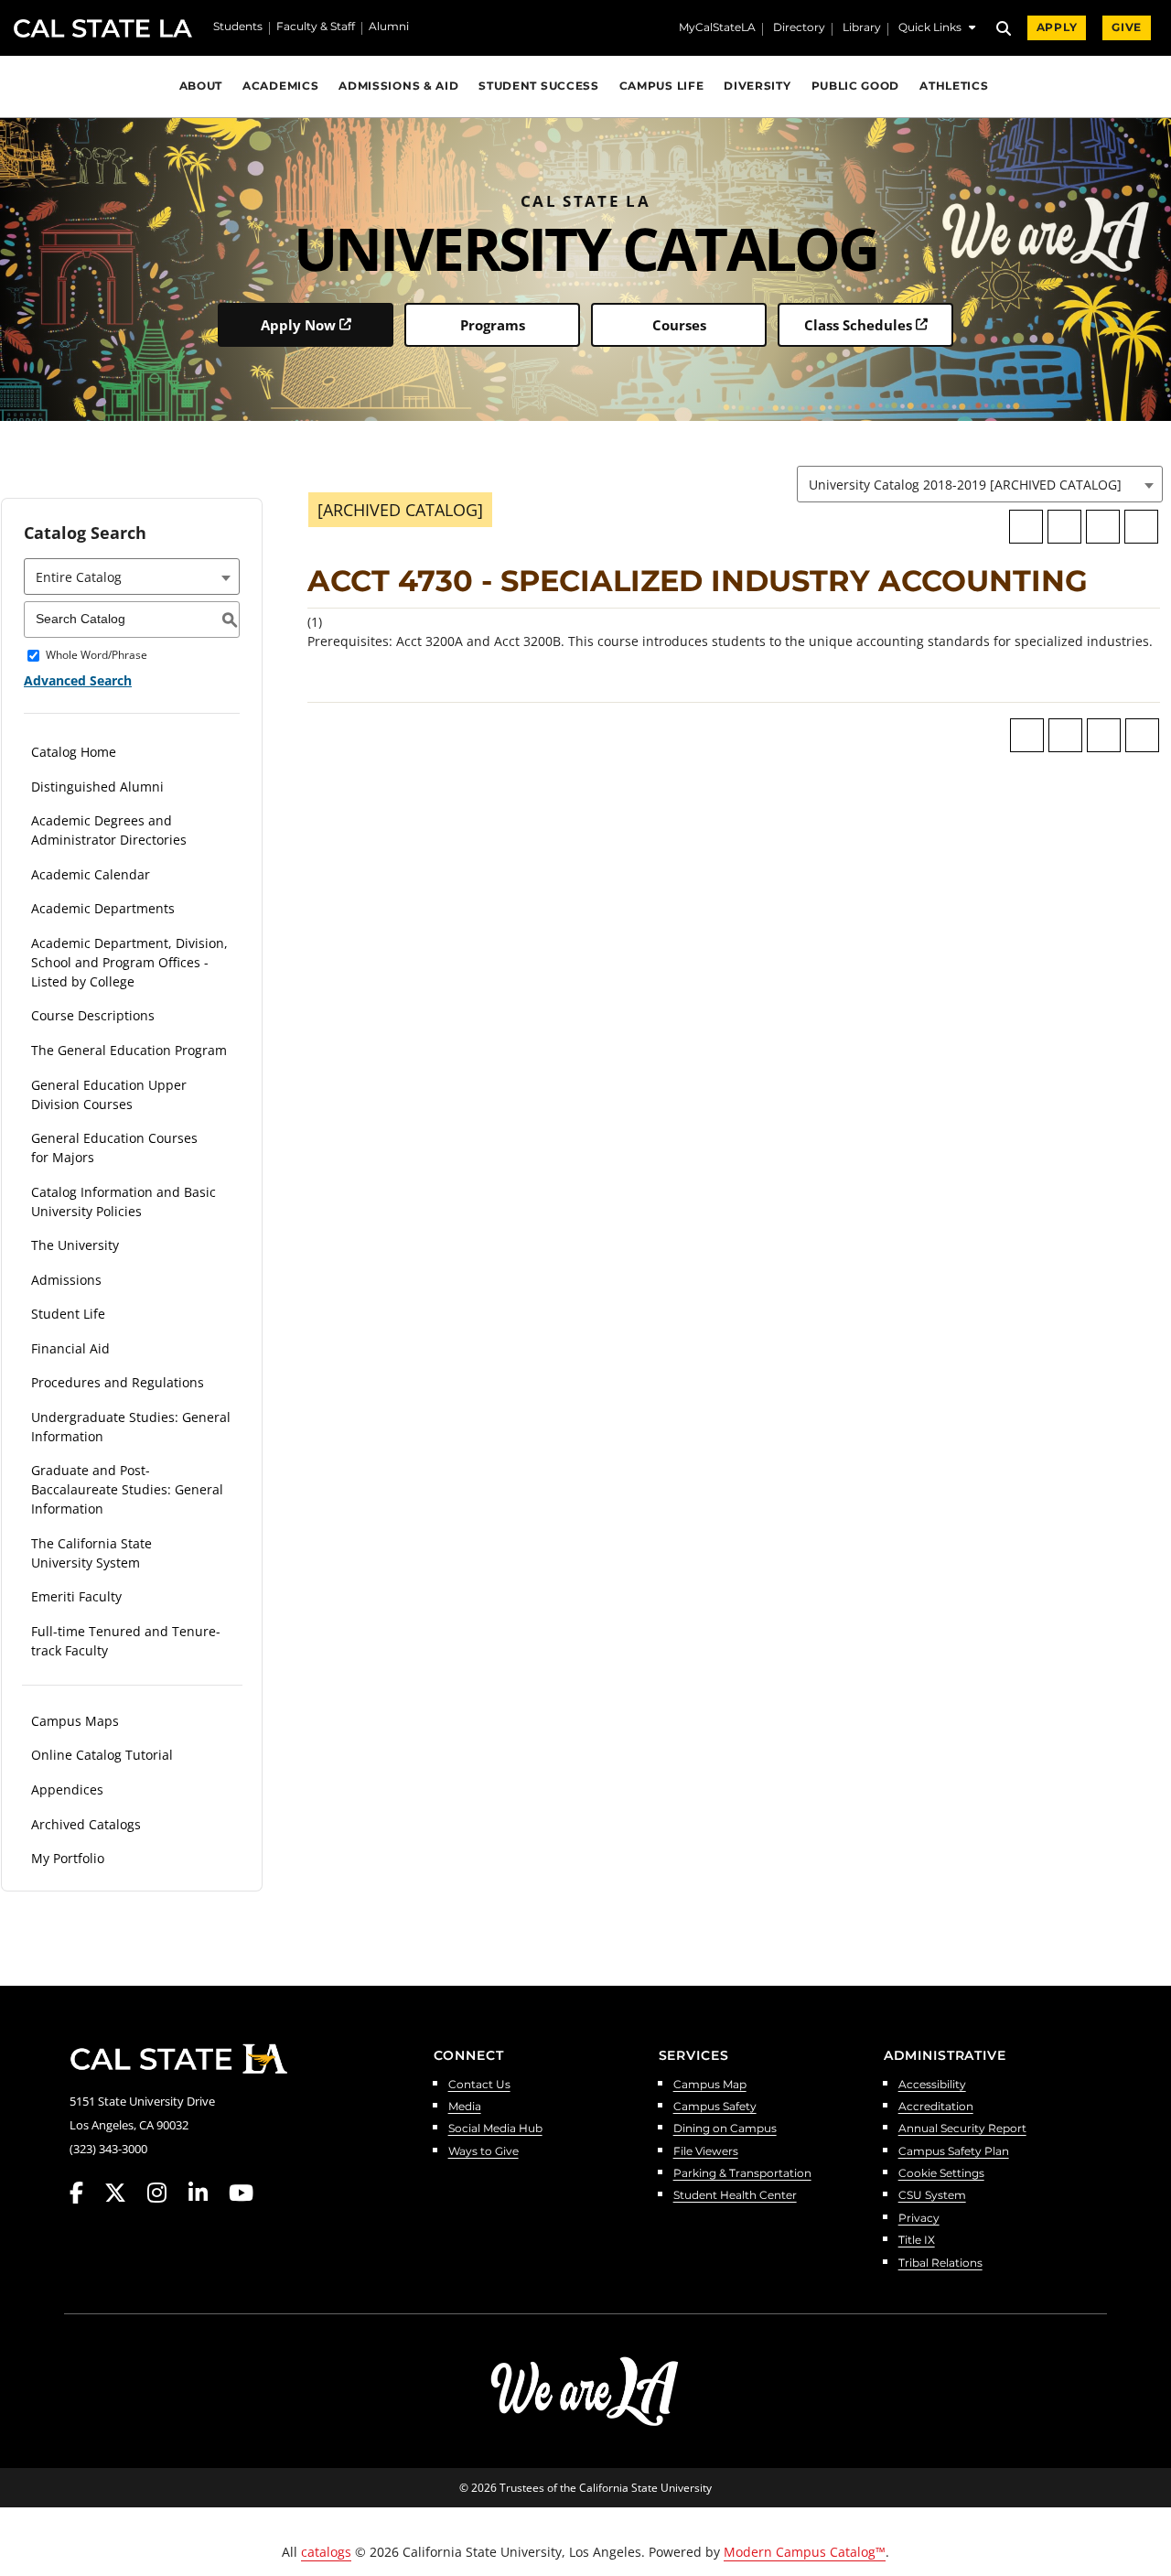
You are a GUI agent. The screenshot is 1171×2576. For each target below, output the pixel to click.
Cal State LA (103, 28)
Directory (799, 28)
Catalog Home (74, 752)
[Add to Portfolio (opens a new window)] (1026, 527)
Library (862, 28)
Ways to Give (483, 2152)
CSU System (932, 2196)
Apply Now (298, 325)
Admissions (66, 1280)
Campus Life (662, 86)
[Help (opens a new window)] (1141, 527)
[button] (937, 30)
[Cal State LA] (178, 2059)
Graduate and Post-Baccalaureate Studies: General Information (127, 1489)
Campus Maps (75, 1721)
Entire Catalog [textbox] (79, 577)
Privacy (919, 2219)
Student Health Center (735, 2196)
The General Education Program (129, 1050)
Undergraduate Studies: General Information (131, 1427)
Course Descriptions (93, 1015)
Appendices (67, 1789)
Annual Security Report (962, 2129)
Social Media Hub (495, 2129)
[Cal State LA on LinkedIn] (207, 2193)
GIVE (1127, 27)
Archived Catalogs (86, 1824)
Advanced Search (78, 680)
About (201, 86)
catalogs (326, 2552)
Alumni (389, 27)
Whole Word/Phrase (97, 656)
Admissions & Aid (398, 86)
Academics (280, 86)
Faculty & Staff (316, 27)
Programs (493, 325)
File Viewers (706, 2152)
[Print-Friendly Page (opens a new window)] (1103, 527)
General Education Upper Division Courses (109, 1094)
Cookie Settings (941, 2174)
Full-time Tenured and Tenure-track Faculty (126, 1641)
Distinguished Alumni (97, 787)
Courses (679, 325)
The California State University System (91, 1553)
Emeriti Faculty (76, 1596)
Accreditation (936, 2107)
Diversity (757, 86)
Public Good (856, 86)
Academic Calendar (91, 874)
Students (238, 27)
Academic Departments (103, 908)
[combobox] (980, 484)
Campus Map (710, 2085)
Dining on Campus (725, 2129)
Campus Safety (715, 2107)
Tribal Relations (940, 2263)
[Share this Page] (1064, 527)
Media (465, 2107)
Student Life (68, 1314)
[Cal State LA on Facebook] (85, 2193)
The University (75, 1245)
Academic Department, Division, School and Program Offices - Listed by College (129, 962)
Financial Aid (70, 1348)
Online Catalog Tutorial (102, 1755)
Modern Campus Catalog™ (805, 2552)
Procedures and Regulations (118, 1382)
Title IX (917, 2241)
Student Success (538, 86)
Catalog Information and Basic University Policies (124, 1202)
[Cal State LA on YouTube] (241, 2193)
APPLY (1057, 27)
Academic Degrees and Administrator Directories (109, 830)
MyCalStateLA (717, 28)
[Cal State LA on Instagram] (166, 2193)
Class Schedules (858, 325)
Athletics (954, 86)
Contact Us (479, 2085)
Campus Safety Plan (954, 2152)
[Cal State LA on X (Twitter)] (124, 2193)
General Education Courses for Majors (114, 1148)
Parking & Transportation (742, 2174)
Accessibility (932, 2085)
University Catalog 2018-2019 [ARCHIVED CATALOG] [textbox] (965, 485)
